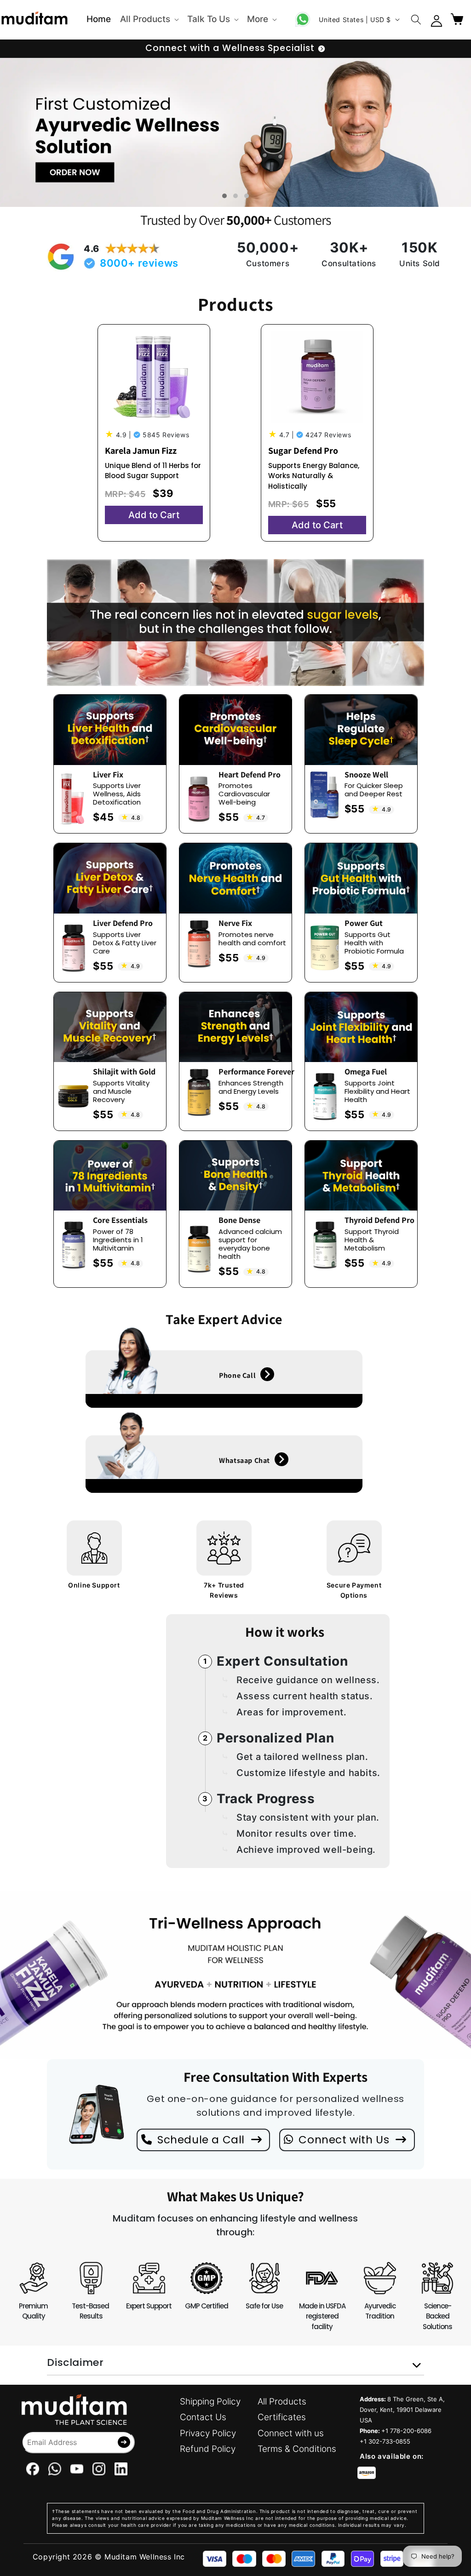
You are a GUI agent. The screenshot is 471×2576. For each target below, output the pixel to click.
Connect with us (291, 2433)
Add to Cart (154, 515)
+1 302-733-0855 (385, 2441)
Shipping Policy (210, 2402)
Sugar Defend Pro (303, 451)
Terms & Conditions (297, 2449)
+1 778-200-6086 (406, 2431)
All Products (282, 2402)
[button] (149, 20)
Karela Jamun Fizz (141, 451)
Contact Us (203, 2417)
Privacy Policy (208, 2433)
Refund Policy (208, 2449)
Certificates (282, 2417)
